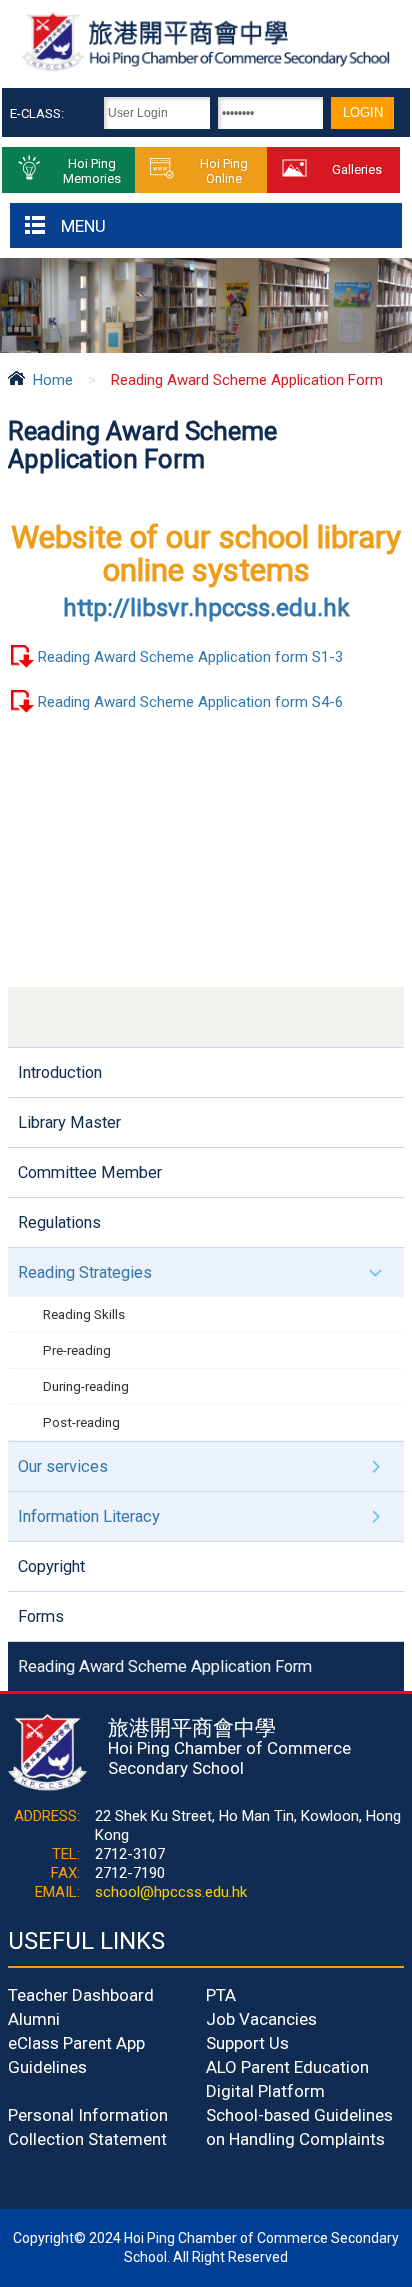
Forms (41, 1616)
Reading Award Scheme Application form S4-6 (190, 702)
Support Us (247, 2043)
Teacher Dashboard (81, 1995)
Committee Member (90, 1172)
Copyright (51, 1566)
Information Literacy (89, 1516)
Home (53, 380)
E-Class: (37, 113)
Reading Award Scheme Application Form (165, 1666)
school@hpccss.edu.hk (171, 1892)
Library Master (69, 1122)
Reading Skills (84, 1314)
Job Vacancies (261, 2019)
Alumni (34, 2019)
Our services (63, 1466)
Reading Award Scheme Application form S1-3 (190, 657)
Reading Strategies (85, 1272)
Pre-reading (77, 1350)
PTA (221, 1995)
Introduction (60, 1072)
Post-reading (81, 1422)
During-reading (86, 1386)
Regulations (59, 1222)
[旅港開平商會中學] (205, 68)
